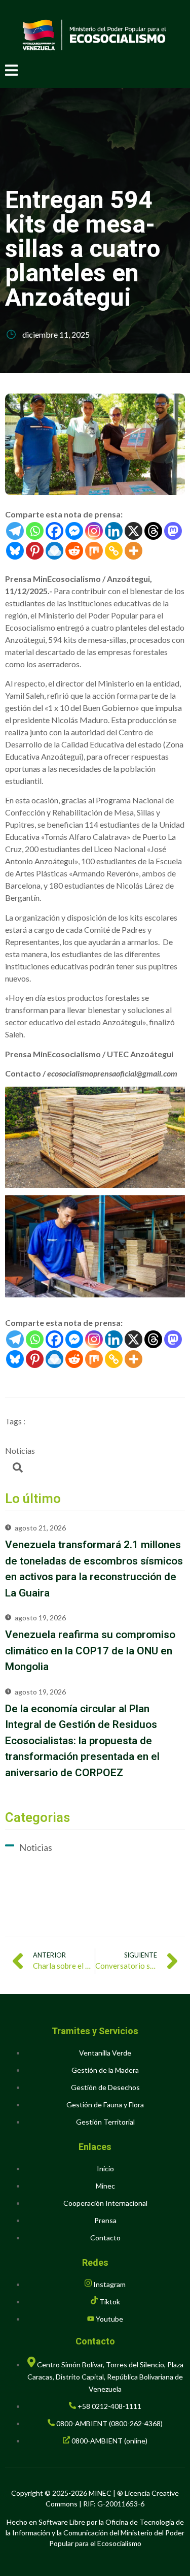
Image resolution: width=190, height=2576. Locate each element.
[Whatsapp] (35, 531)
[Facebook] (54, 531)
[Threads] (153, 531)
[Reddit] (74, 551)
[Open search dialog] (18, 1470)
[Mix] (94, 551)
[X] (134, 531)
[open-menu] (11, 72)
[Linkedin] (114, 531)
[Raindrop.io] (54, 551)
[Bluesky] (15, 551)
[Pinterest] (35, 551)
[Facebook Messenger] (74, 531)
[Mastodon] (173, 531)
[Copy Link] (114, 551)
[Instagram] (94, 531)
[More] (134, 551)
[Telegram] (15, 531)
